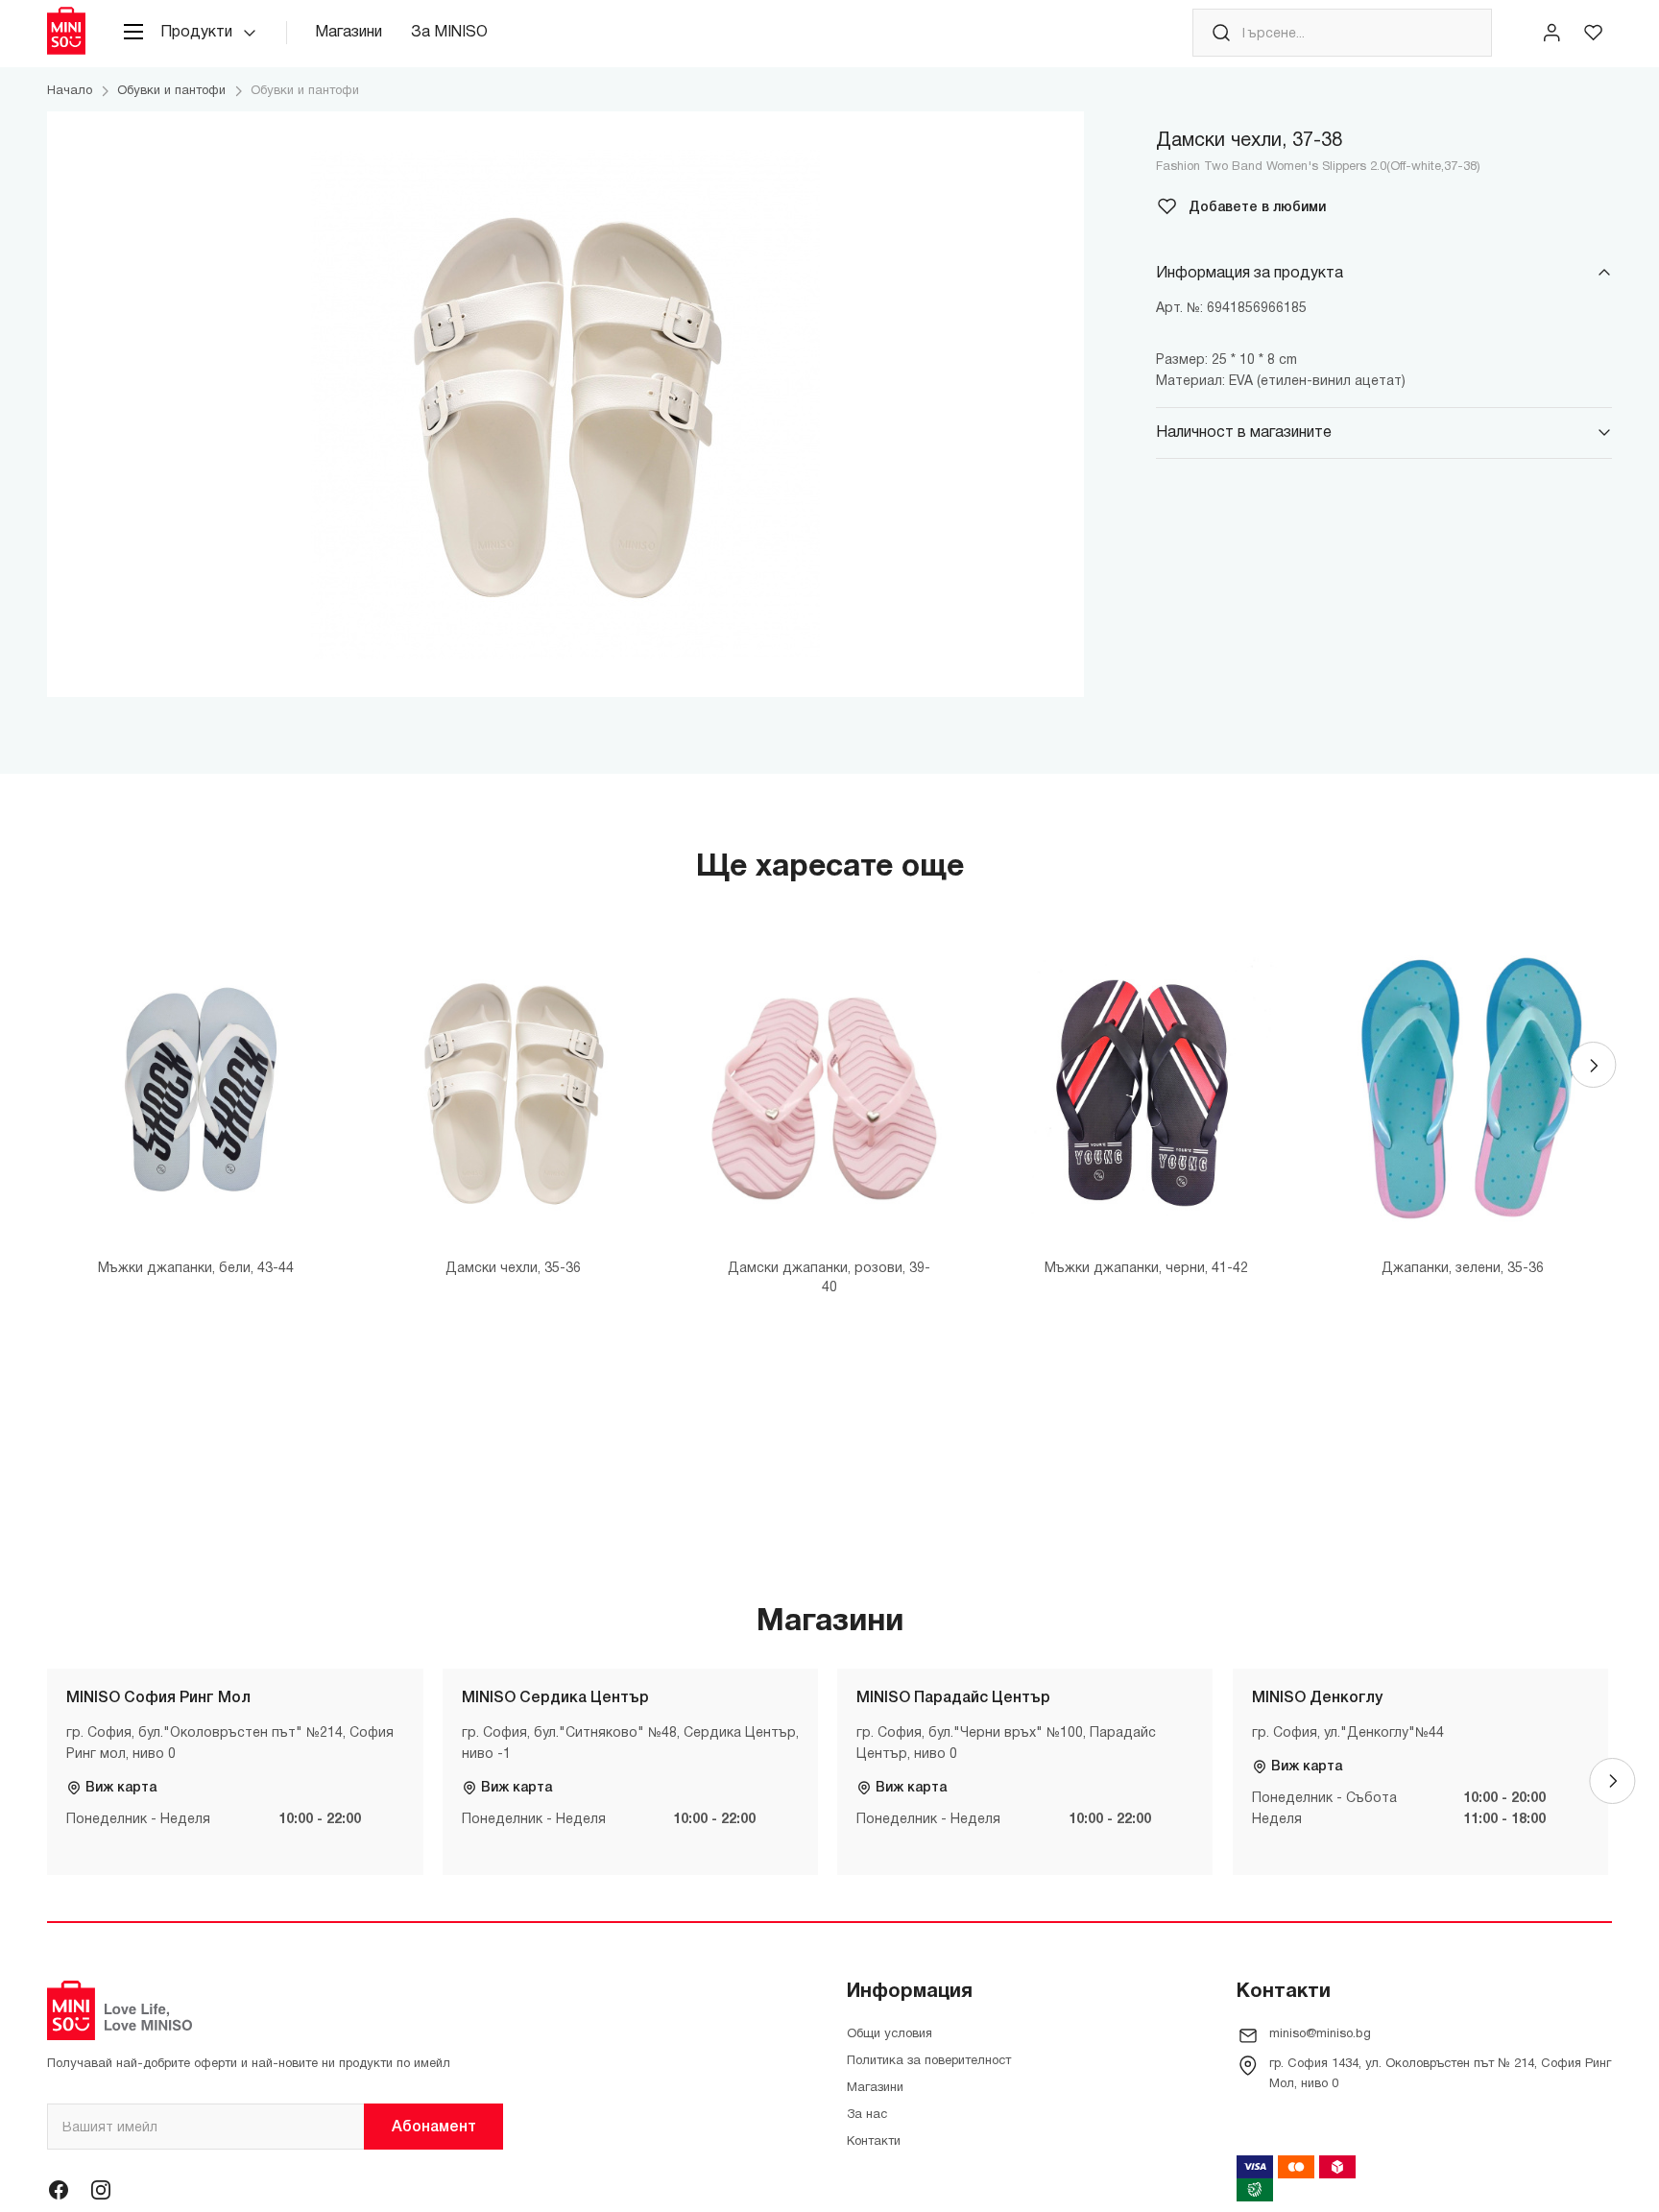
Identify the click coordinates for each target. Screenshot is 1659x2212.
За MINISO (449, 33)
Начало (70, 91)
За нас (867, 2115)
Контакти (874, 2142)
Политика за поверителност (929, 2061)
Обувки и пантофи (171, 91)
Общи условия (890, 2034)
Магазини (349, 33)
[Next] (1593, 1065)
